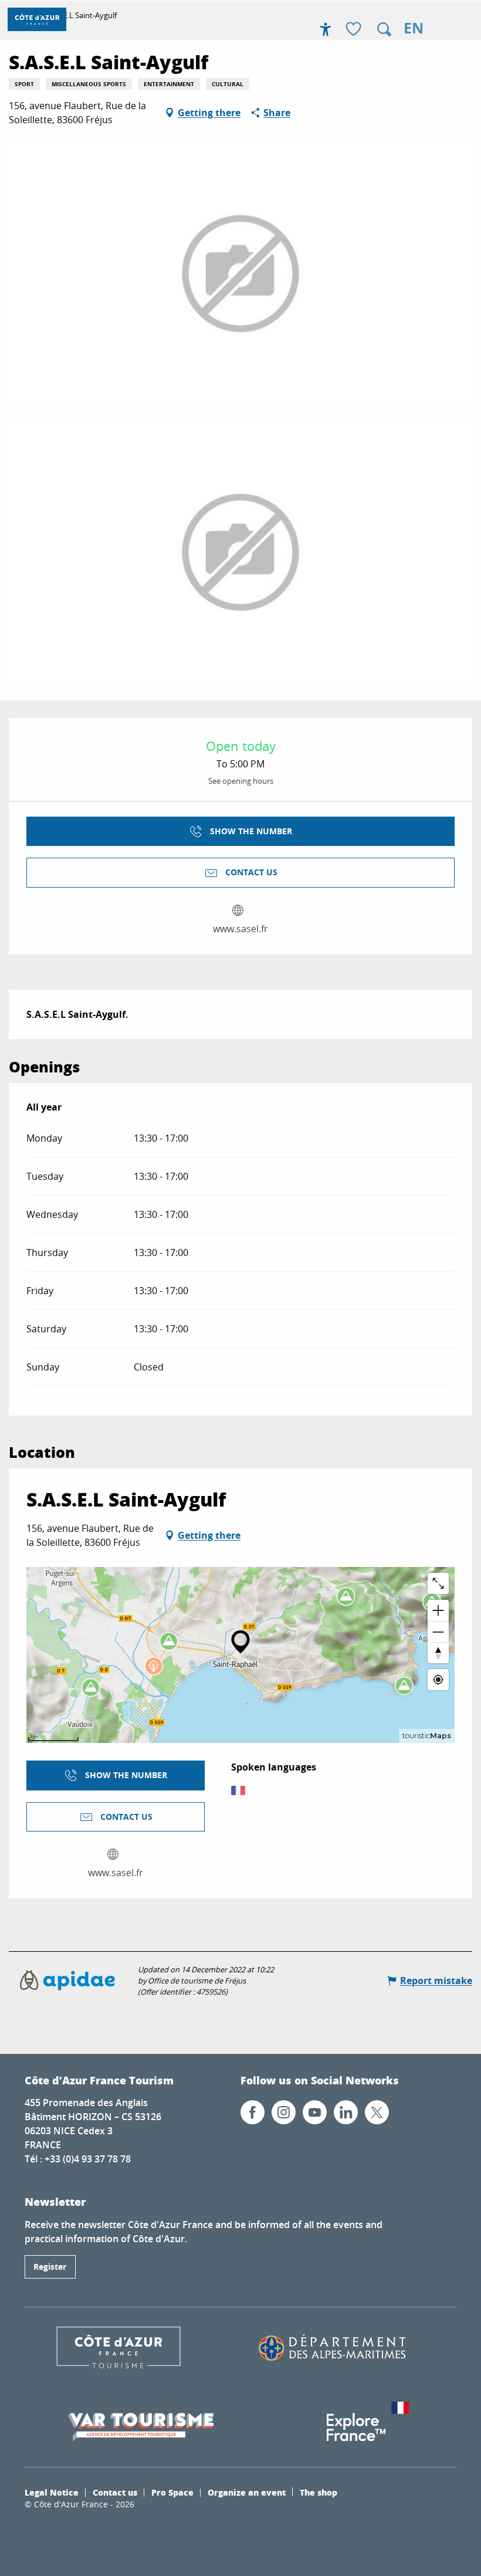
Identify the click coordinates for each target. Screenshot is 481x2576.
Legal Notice (52, 2492)
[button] (384, 29)
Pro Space (172, 2492)
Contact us (115, 2492)
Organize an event (247, 2492)
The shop (319, 2492)
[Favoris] (355, 30)
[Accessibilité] (326, 29)
